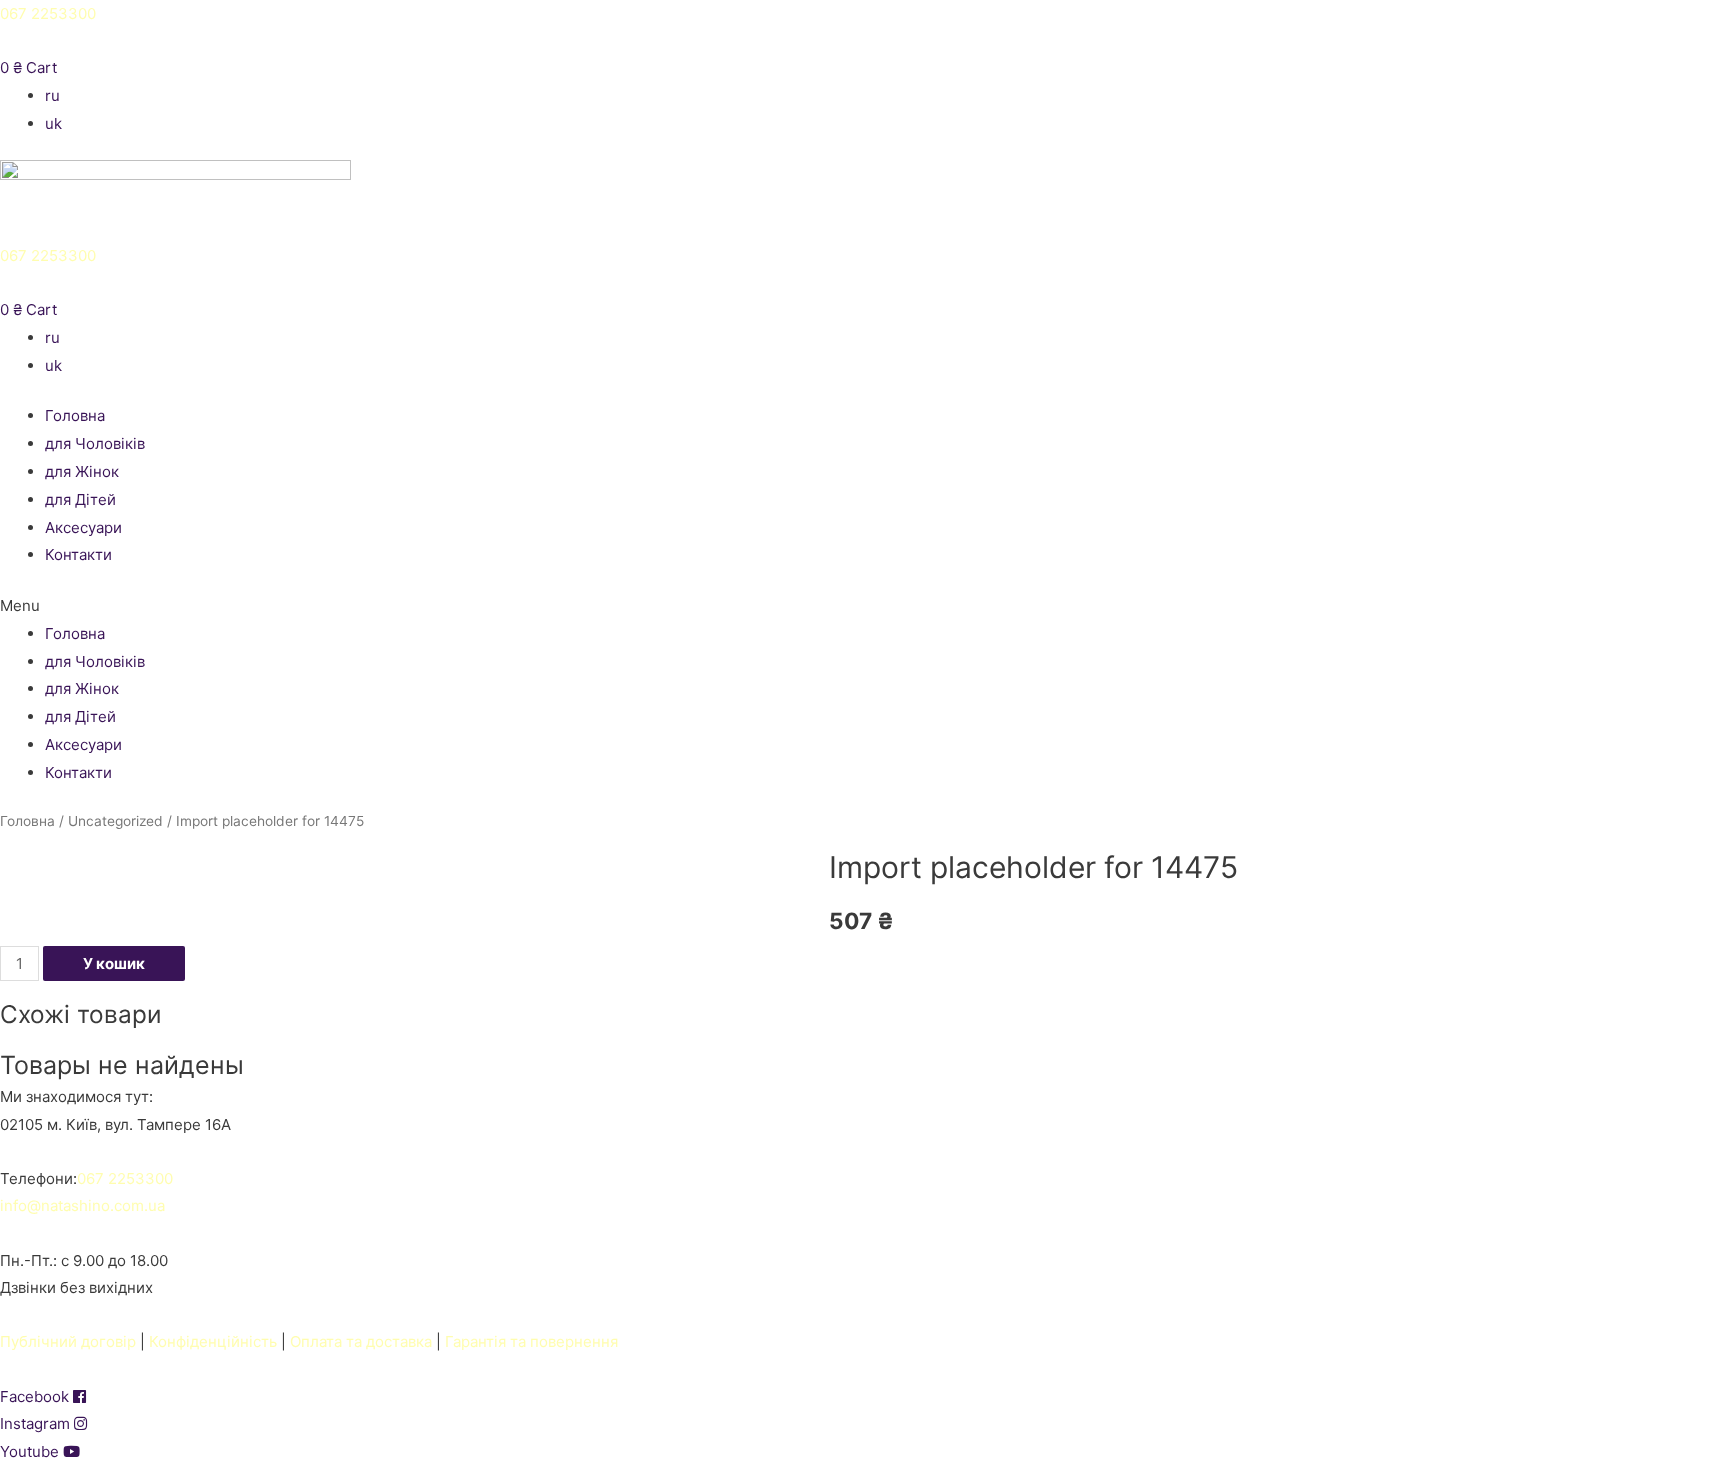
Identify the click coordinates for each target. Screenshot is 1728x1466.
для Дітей (80, 499)
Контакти (78, 554)
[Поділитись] (1662, 22)
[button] (864, 606)
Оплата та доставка (361, 1341)
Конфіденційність (213, 1341)
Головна (75, 415)
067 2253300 (48, 255)
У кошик (114, 963)
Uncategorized (115, 821)
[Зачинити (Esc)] (1706, 22)
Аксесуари (83, 527)
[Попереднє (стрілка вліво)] (35, 733)
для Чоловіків (95, 443)
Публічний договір (68, 1341)
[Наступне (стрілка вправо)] (1693, 733)
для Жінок (82, 471)
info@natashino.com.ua (82, 1205)
